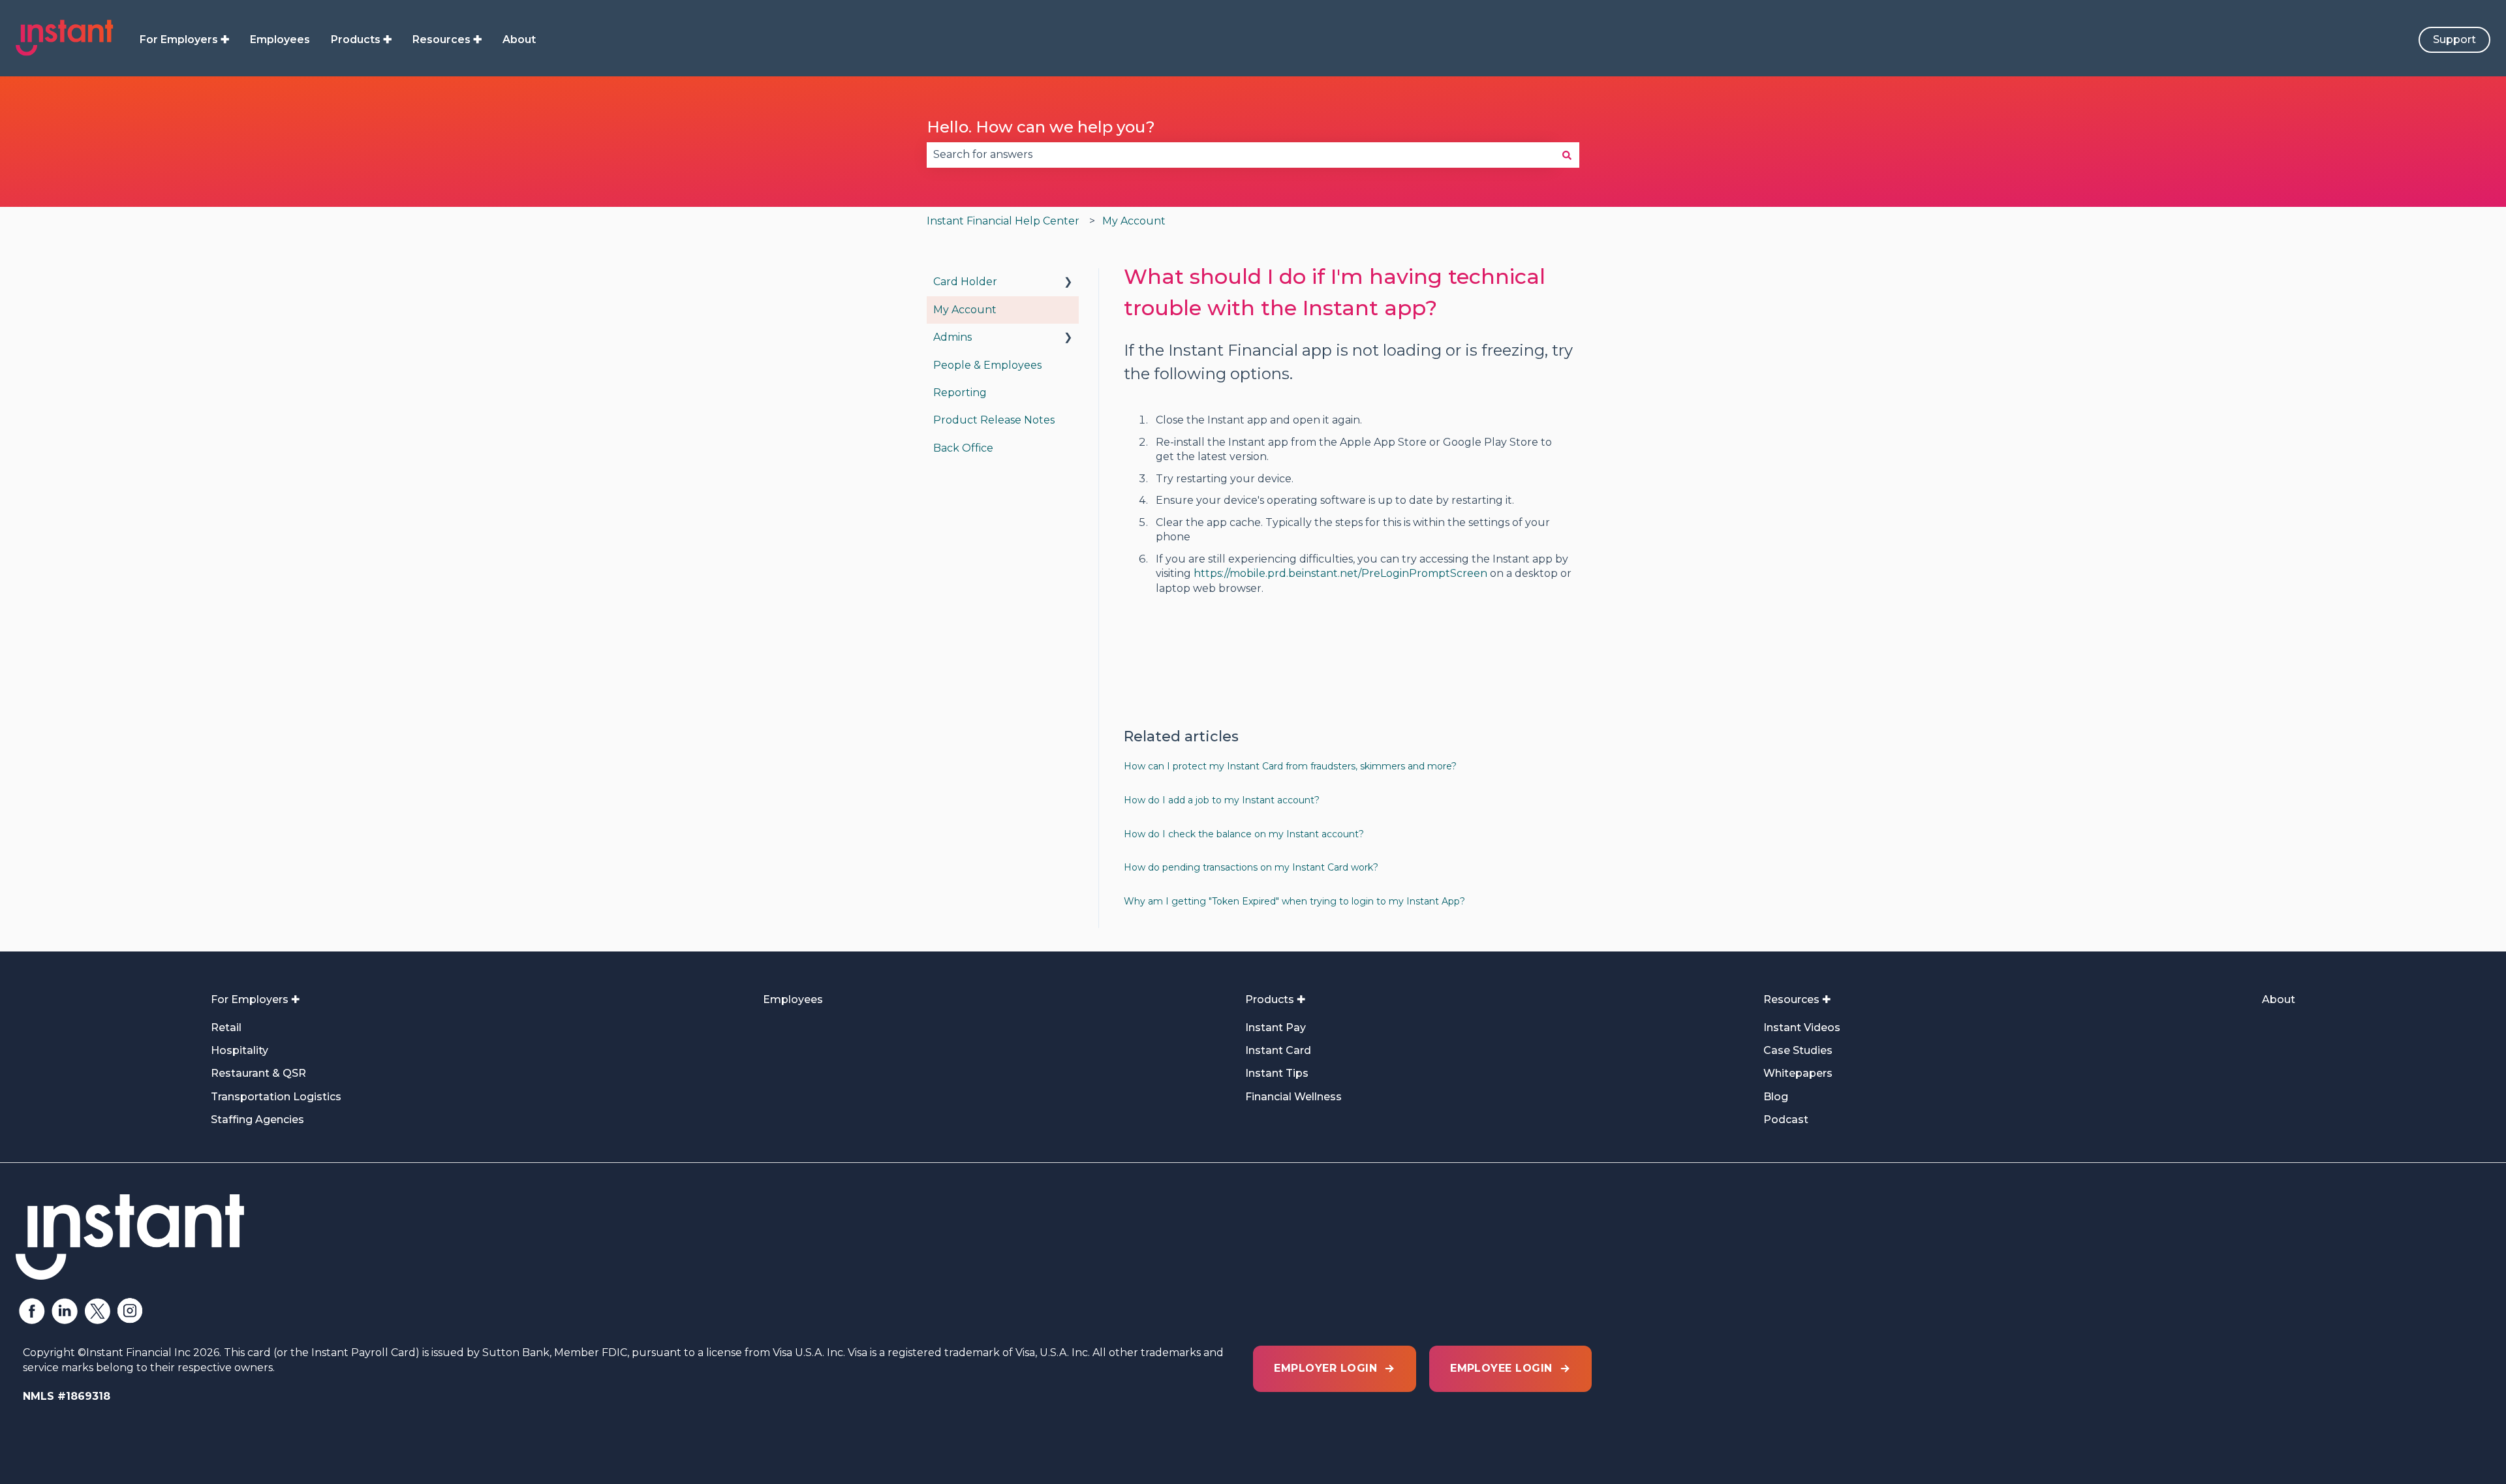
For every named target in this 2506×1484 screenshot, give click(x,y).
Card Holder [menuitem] (965, 282)
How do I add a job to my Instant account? (1222, 800)
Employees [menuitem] (793, 999)
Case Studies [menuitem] (1798, 1050)
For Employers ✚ (184, 39)
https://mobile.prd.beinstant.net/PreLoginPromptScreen (1340, 573)
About (519, 39)
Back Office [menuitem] (963, 448)
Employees (280, 39)
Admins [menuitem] (952, 337)
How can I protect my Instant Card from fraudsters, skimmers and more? (1290, 766)
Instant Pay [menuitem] (1276, 1028)
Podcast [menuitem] (1786, 1120)
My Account (1134, 221)
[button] (1068, 283)
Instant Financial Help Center (1003, 221)
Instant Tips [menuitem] (1277, 1073)
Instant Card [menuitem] (1278, 1050)
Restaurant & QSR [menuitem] (258, 1073)
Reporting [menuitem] (960, 393)
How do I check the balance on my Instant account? (1244, 834)
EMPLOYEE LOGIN (1501, 1368)
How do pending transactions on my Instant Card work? (1251, 867)
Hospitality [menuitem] (240, 1050)
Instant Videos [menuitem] (1802, 1028)
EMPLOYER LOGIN (1325, 1368)
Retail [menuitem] (226, 1028)
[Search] (1567, 155)
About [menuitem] (2279, 999)
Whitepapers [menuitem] (1798, 1073)
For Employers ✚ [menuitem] (255, 999)
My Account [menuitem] (965, 310)
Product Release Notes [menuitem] (994, 420)
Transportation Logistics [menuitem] (276, 1097)
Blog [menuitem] (1776, 1097)
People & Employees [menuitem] (987, 365)
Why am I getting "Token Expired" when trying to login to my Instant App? (1294, 901)
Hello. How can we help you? (1041, 127)
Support (2454, 39)
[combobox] (1241, 155)
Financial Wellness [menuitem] (1293, 1097)
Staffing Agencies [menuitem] (257, 1120)
